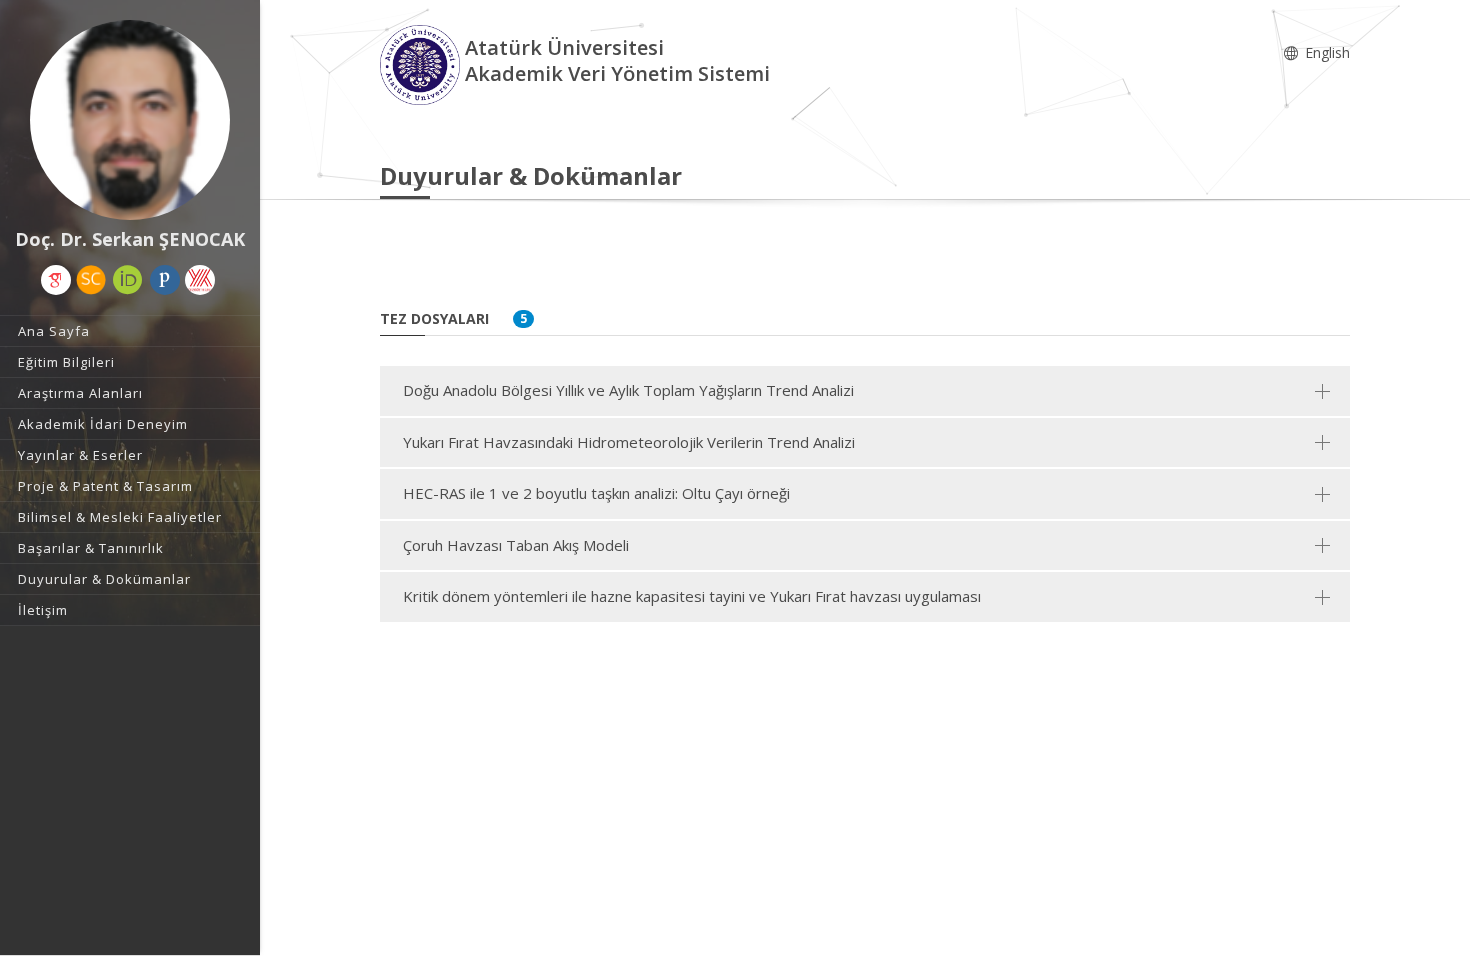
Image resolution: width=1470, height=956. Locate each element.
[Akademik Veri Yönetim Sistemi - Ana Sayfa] (422, 63)
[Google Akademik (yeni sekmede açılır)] (56, 280)
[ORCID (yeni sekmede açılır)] (128, 280)
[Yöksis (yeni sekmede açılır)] (200, 280)
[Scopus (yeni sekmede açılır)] (91, 280)
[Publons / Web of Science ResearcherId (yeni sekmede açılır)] (165, 280)
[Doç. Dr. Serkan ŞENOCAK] (130, 120)
